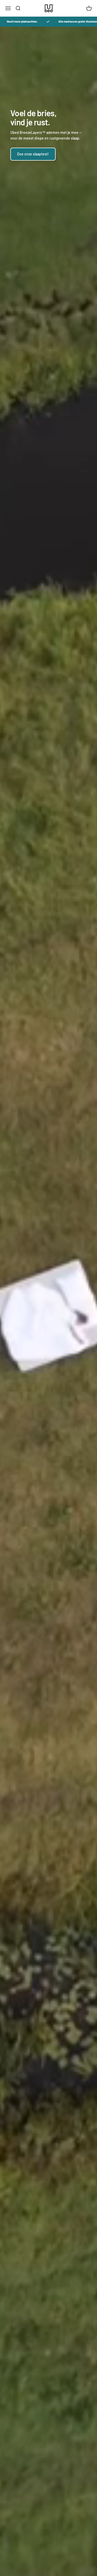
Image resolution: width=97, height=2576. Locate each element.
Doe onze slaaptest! (33, 154)
